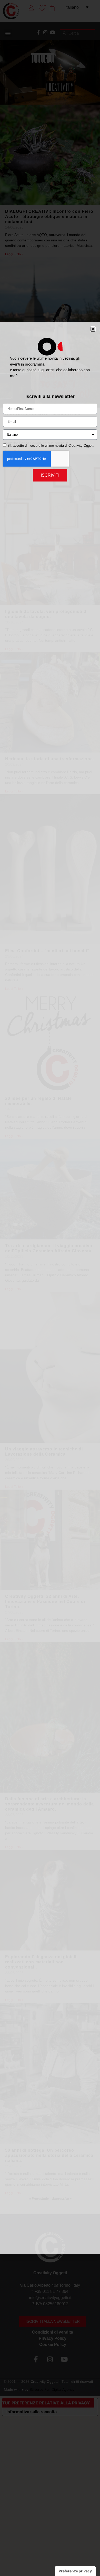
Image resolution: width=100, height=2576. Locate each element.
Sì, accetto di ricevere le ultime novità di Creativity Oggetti (51, 446)
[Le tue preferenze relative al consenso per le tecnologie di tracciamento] (75, 2571)
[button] (93, 329)
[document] (50, 1288)
